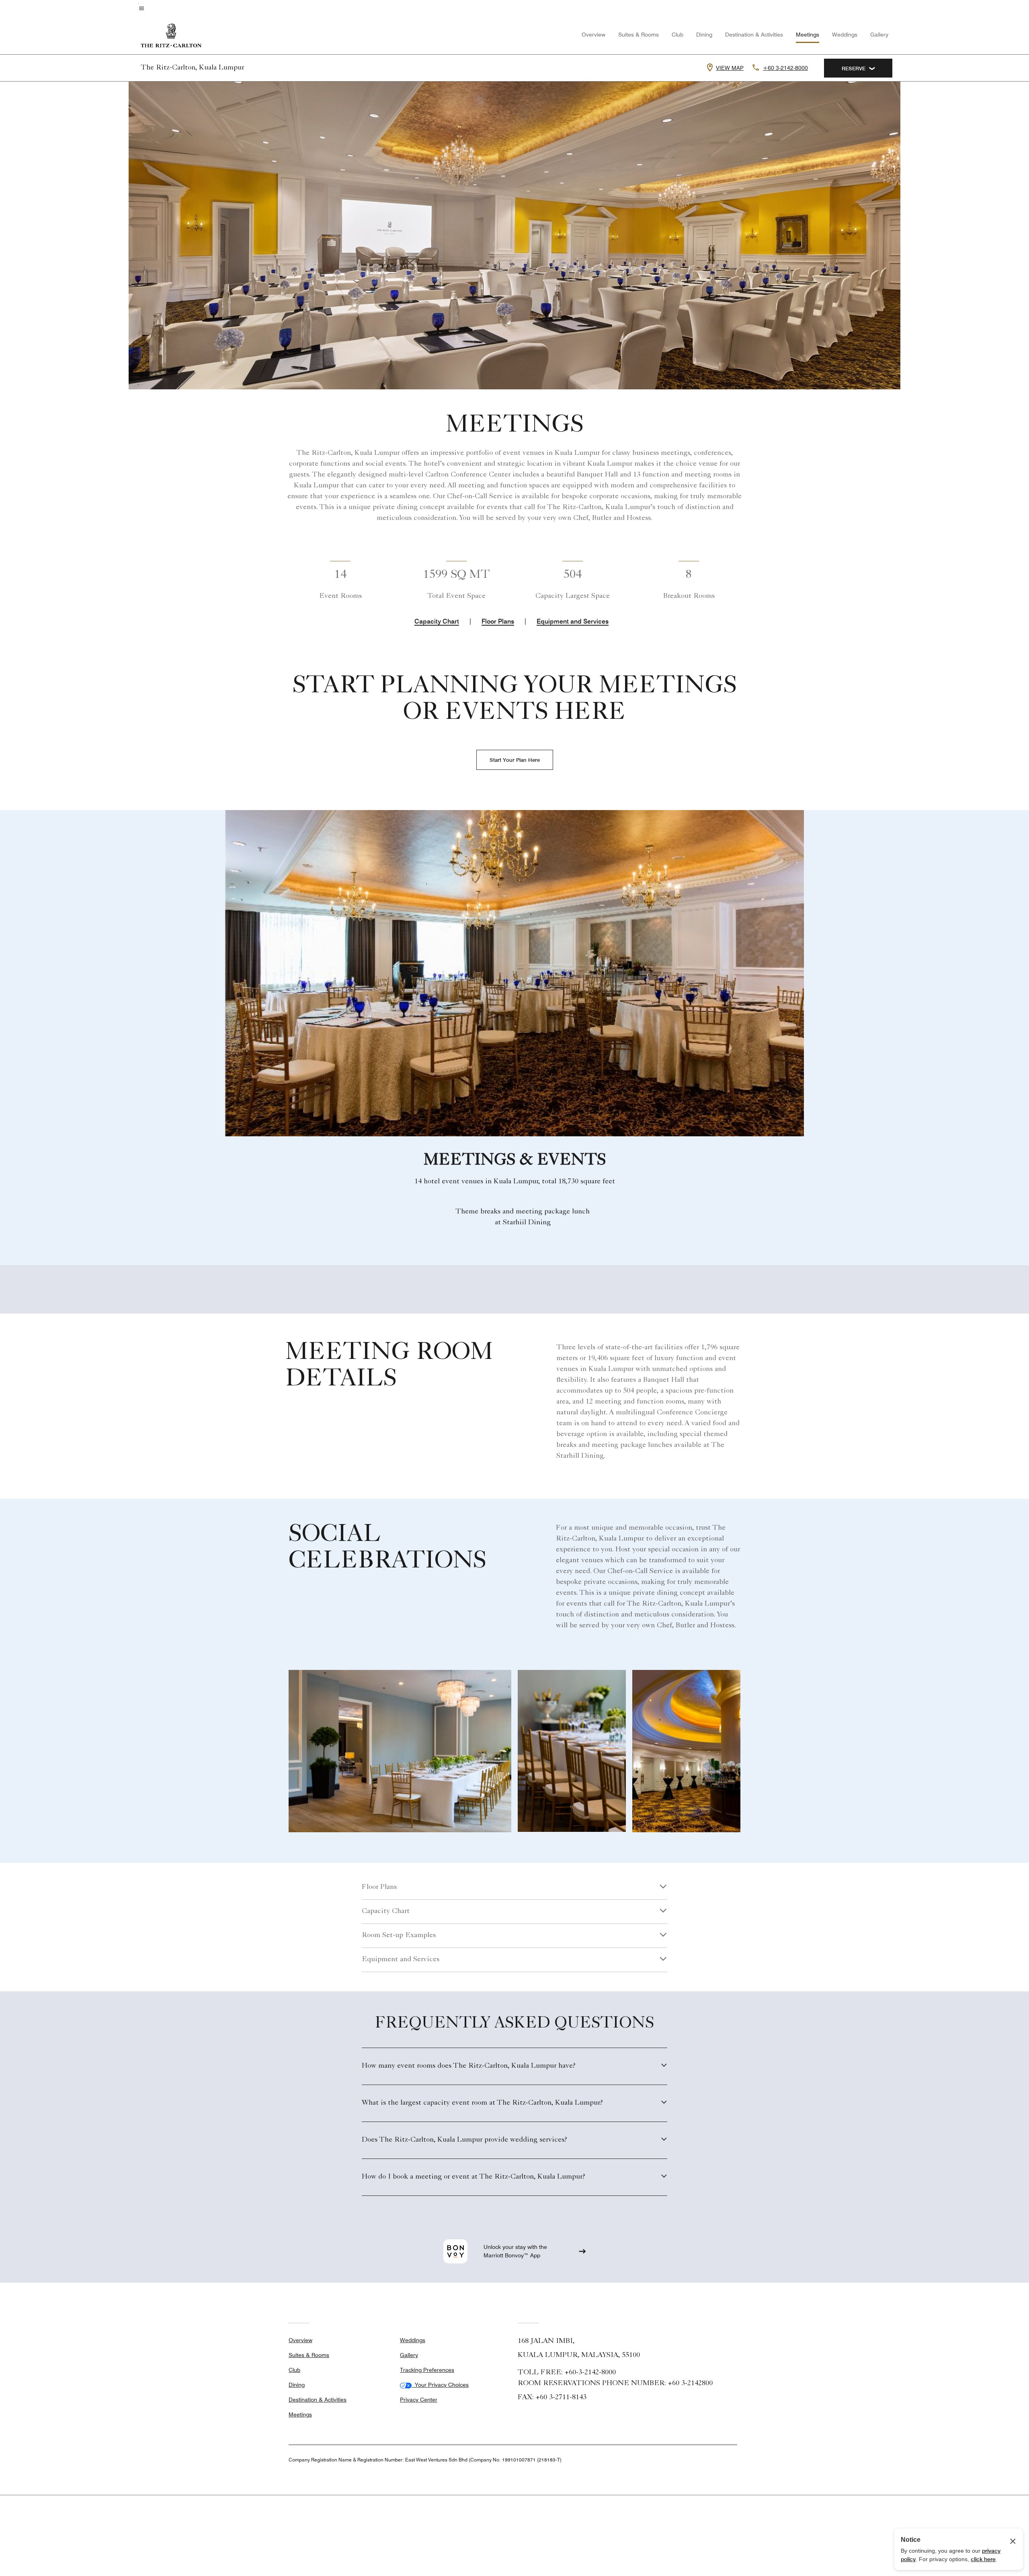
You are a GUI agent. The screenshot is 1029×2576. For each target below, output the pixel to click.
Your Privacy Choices (440, 2385)
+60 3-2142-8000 (785, 68)
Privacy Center (419, 2400)
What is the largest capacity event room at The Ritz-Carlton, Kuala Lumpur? (482, 2103)
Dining (704, 35)
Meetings (808, 35)
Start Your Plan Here (515, 760)
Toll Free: (567, 2373)
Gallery (879, 35)
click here (983, 2559)
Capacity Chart (437, 621)
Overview (593, 35)
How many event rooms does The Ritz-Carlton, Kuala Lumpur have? (469, 2066)
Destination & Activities (754, 35)
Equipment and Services (573, 621)
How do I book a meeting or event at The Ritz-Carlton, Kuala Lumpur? (474, 2177)
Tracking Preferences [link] (427, 2370)
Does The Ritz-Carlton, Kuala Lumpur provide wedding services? (464, 2140)
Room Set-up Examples (399, 1936)
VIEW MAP (730, 68)
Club (677, 35)
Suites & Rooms (639, 35)
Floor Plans (498, 621)
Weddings (845, 35)
